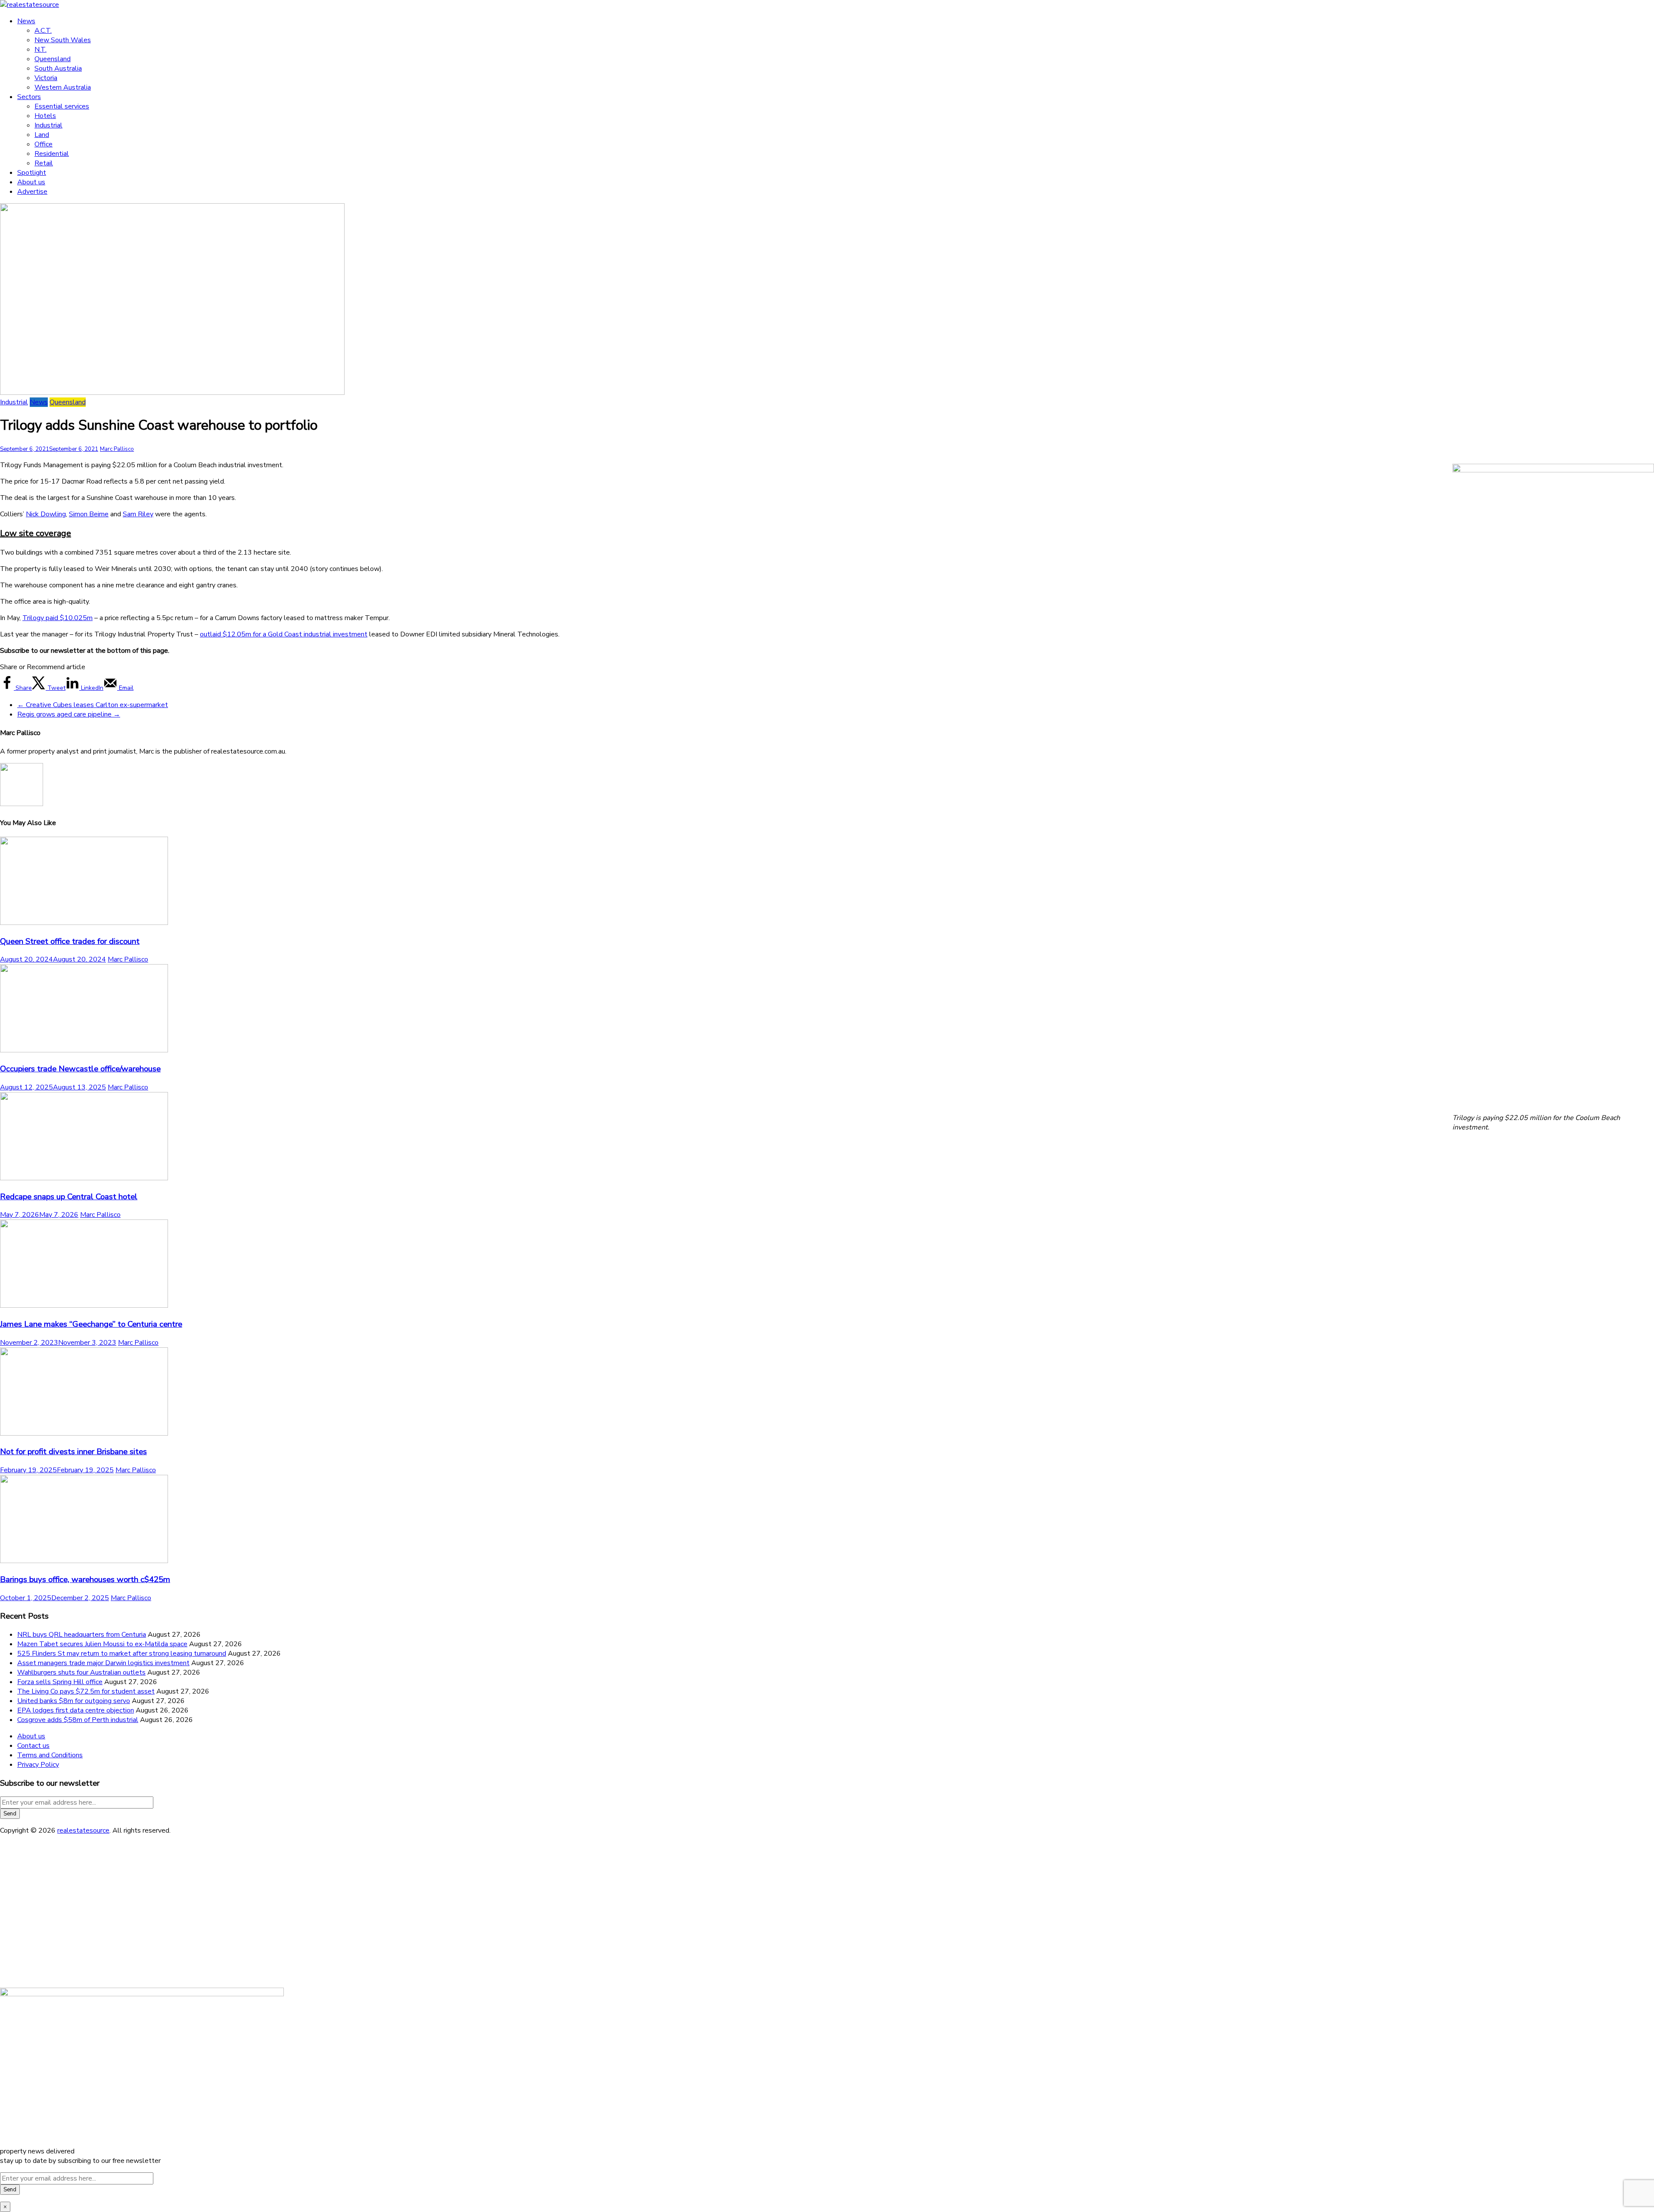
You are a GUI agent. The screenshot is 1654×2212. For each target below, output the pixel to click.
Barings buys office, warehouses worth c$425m (85, 1579)
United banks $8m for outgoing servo (74, 1701)
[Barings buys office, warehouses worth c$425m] (84, 1561)
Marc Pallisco (117, 449)
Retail (44, 163)
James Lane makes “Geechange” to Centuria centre (91, 1324)
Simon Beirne (89, 514)
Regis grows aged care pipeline (69, 714)
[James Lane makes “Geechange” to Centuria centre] (84, 1306)
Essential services (62, 106)
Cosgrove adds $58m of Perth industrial (78, 1720)
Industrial (48, 125)
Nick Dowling (46, 514)
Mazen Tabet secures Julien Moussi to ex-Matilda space (102, 1644)
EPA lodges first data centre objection (76, 1710)
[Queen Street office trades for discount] (84, 923)
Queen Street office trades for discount (70, 941)
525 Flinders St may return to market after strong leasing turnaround (122, 1654)
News (26, 21)
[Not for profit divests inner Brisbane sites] (84, 1433)
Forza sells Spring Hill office (60, 1682)
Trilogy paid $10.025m (58, 618)
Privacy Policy (38, 1765)
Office (44, 144)
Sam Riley (138, 514)
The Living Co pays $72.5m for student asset (86, 1691)
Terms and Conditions (50, 1755)
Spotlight (32, 173)
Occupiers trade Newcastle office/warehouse (80, 1069)
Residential (52, 154)
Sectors (29, 97)
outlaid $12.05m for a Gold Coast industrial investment (284, 634)
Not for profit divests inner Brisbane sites (73, 1452)
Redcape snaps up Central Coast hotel (69, 1197)
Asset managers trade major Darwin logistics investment (103, 1663)
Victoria (46, 78)
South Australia (58, 68)
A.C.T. (43, 31)
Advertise (32, 192)
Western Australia (63, 87)
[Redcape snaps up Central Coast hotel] (84, 1178)
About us (31, 182)
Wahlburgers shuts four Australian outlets (81, 1672)
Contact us (33, 1746)
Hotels (45, 116)
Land (42, 135)
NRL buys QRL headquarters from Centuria (82, 1635)
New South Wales (63, 40)
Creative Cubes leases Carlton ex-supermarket (93, 705)
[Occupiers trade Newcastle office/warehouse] (84, 1050)
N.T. (40, 50)
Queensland (53, 59)
